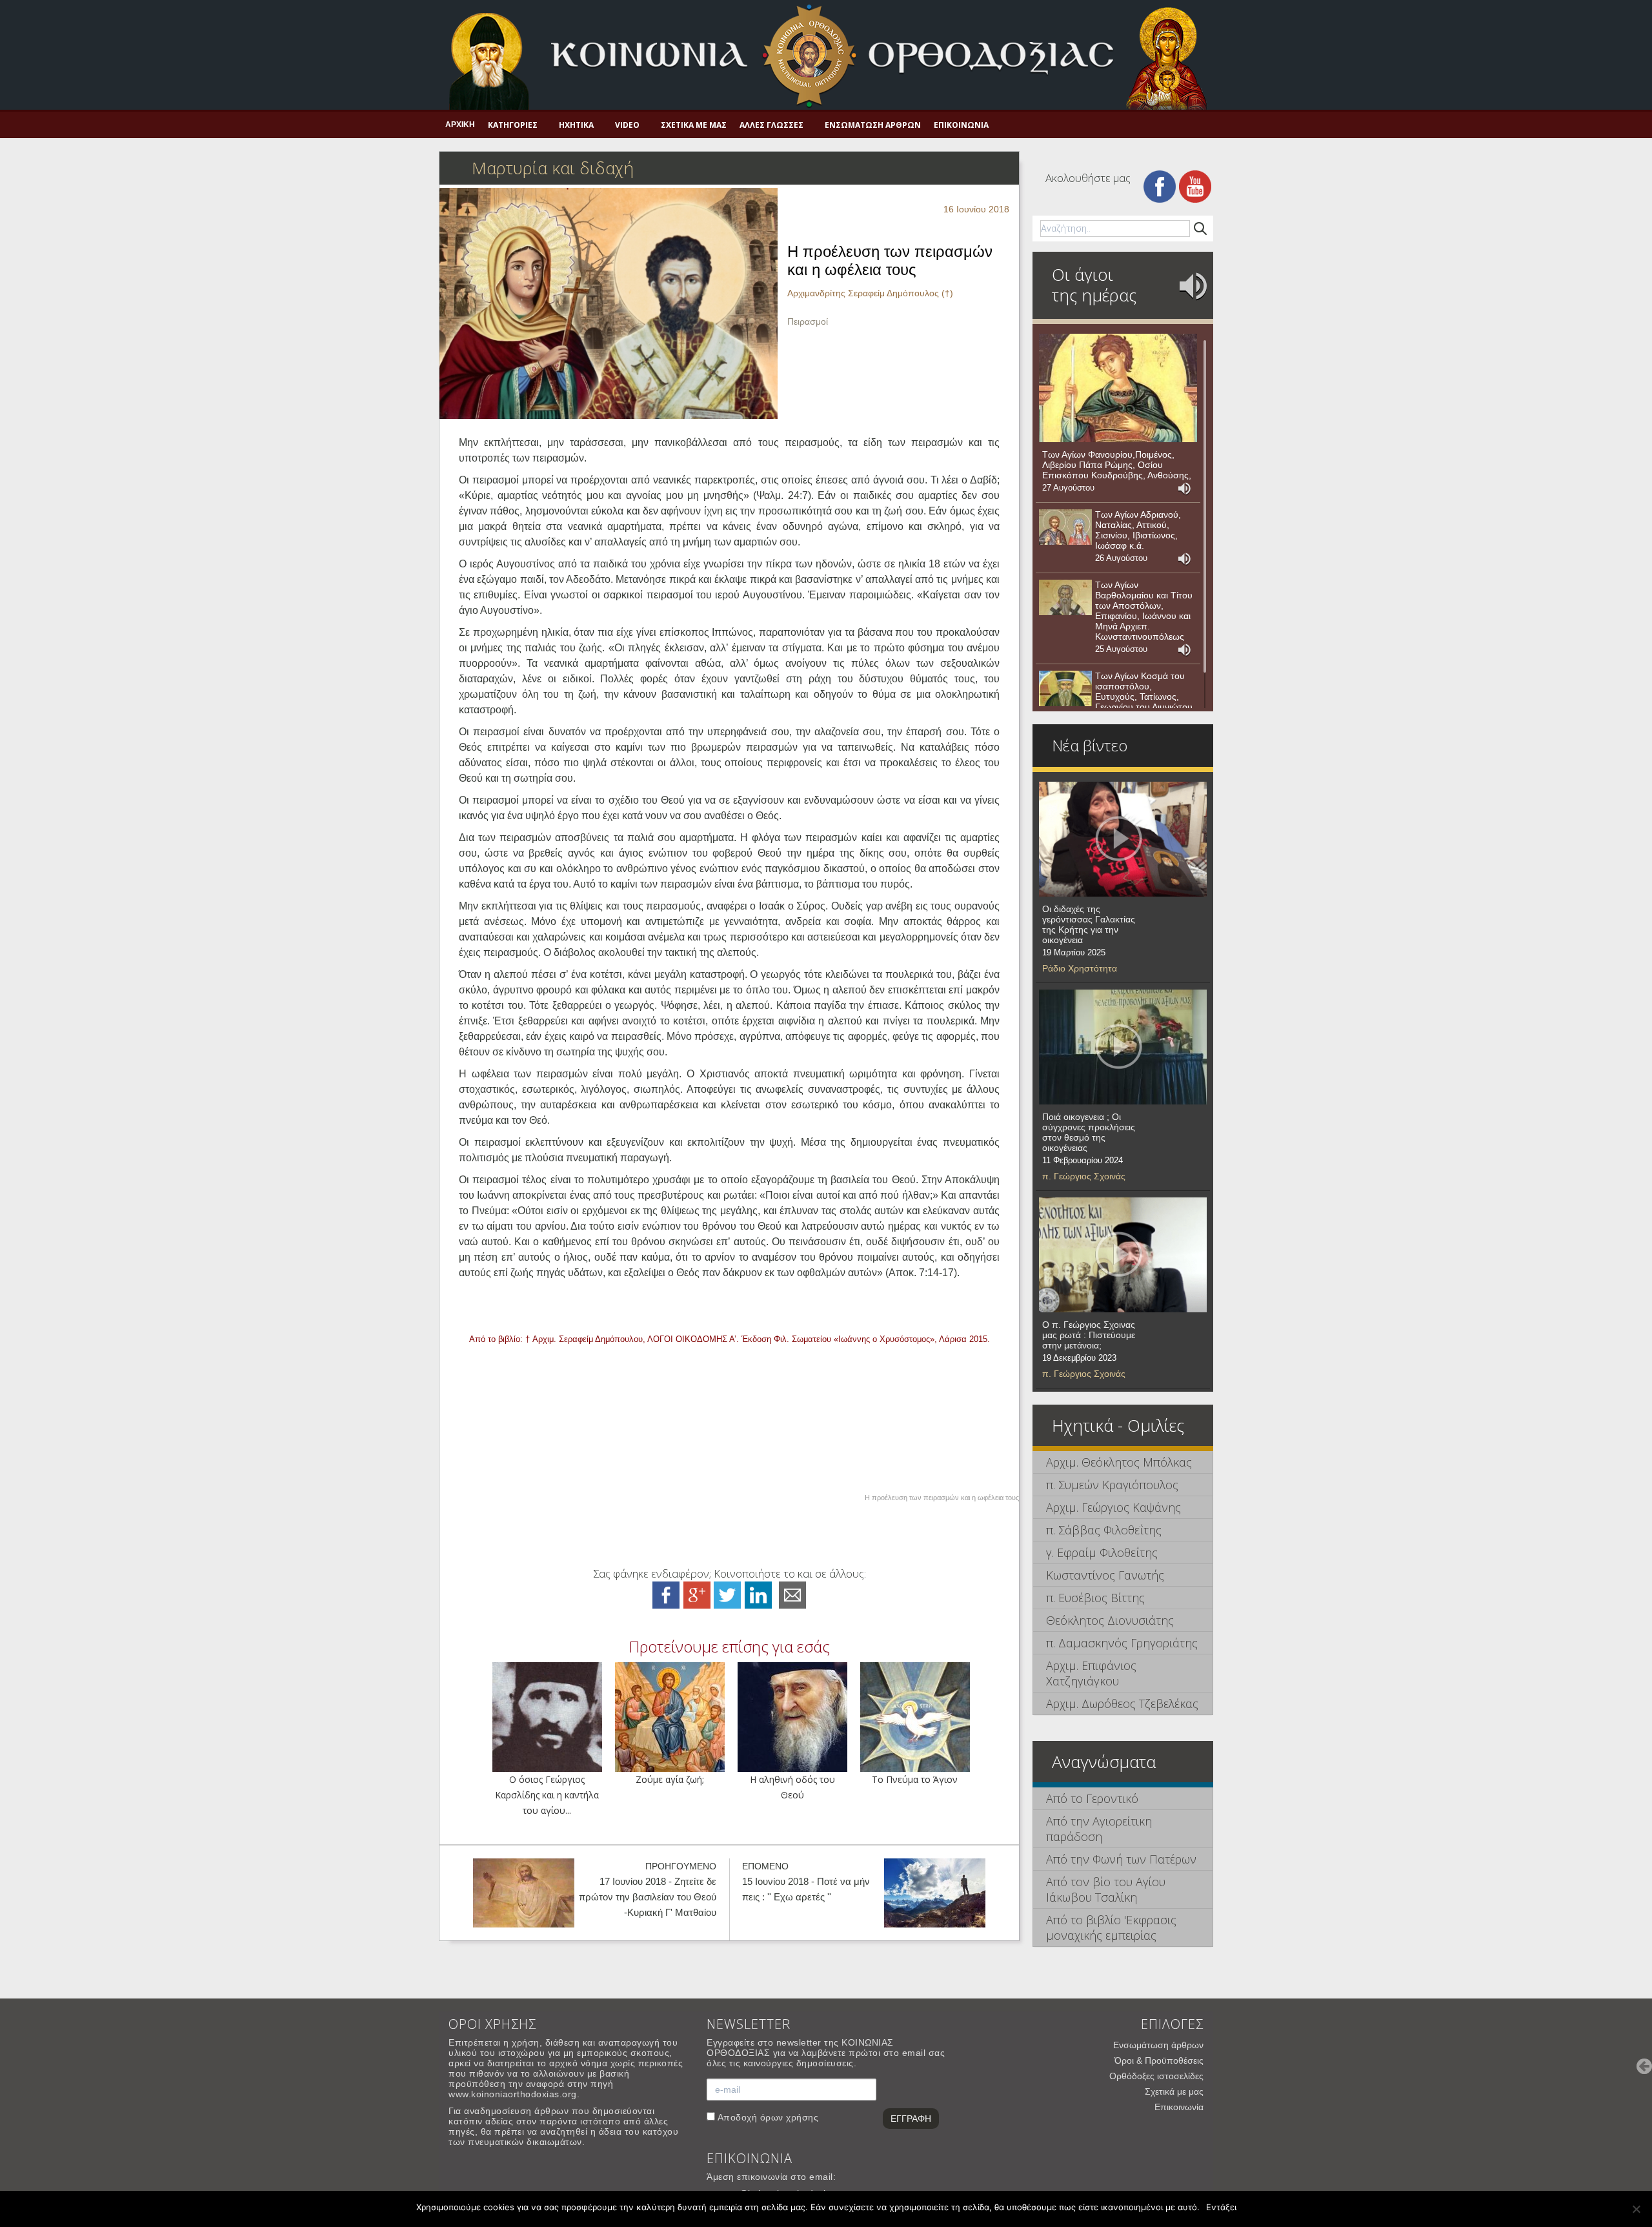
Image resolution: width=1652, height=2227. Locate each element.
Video (627, 125)
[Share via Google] (697, 1594)
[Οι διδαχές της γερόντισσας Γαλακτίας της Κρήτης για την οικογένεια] (1123, 839)
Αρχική (460, 125)
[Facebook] (1160, 186)
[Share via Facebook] (666, 1594)
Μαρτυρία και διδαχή (553, 168)
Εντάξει (1221, 2207)
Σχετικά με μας (694, 125)
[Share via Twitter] (727, 1594)
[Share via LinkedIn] (758, 1594)
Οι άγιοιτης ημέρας (1094, 285)
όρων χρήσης (790, 2117)
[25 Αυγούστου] (1065, 598)
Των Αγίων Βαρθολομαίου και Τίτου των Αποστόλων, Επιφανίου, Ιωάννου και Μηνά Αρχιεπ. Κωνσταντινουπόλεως (1144, 611)
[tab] (1123, 1462)
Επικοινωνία (961, 125)
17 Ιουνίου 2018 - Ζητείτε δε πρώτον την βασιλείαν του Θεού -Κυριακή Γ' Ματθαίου (648, 1897)
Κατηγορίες (513, 125)
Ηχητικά (576, 125)
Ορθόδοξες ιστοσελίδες (1156, 2076)
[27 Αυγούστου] (1118, 388)
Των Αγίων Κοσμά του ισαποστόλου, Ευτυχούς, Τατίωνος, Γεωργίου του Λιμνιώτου (1144, 691)
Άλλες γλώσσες (771, 125)
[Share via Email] (792, 1594)
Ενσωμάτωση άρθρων (873, 125)
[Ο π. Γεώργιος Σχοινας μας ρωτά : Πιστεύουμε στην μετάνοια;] (1123, 1255)
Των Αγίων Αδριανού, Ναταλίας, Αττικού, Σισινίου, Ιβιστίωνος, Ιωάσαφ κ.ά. (1138, 530)
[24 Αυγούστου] (1065, 689)
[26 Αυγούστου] (1065, 527)
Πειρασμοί (808, 321)
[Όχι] (1636, 2209)
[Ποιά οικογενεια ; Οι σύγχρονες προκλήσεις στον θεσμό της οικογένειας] (1123, 1047)
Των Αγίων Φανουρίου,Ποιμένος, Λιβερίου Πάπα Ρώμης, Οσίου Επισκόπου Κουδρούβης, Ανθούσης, (1117, 465)
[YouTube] (1195, 186)
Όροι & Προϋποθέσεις (1159, 2060)
